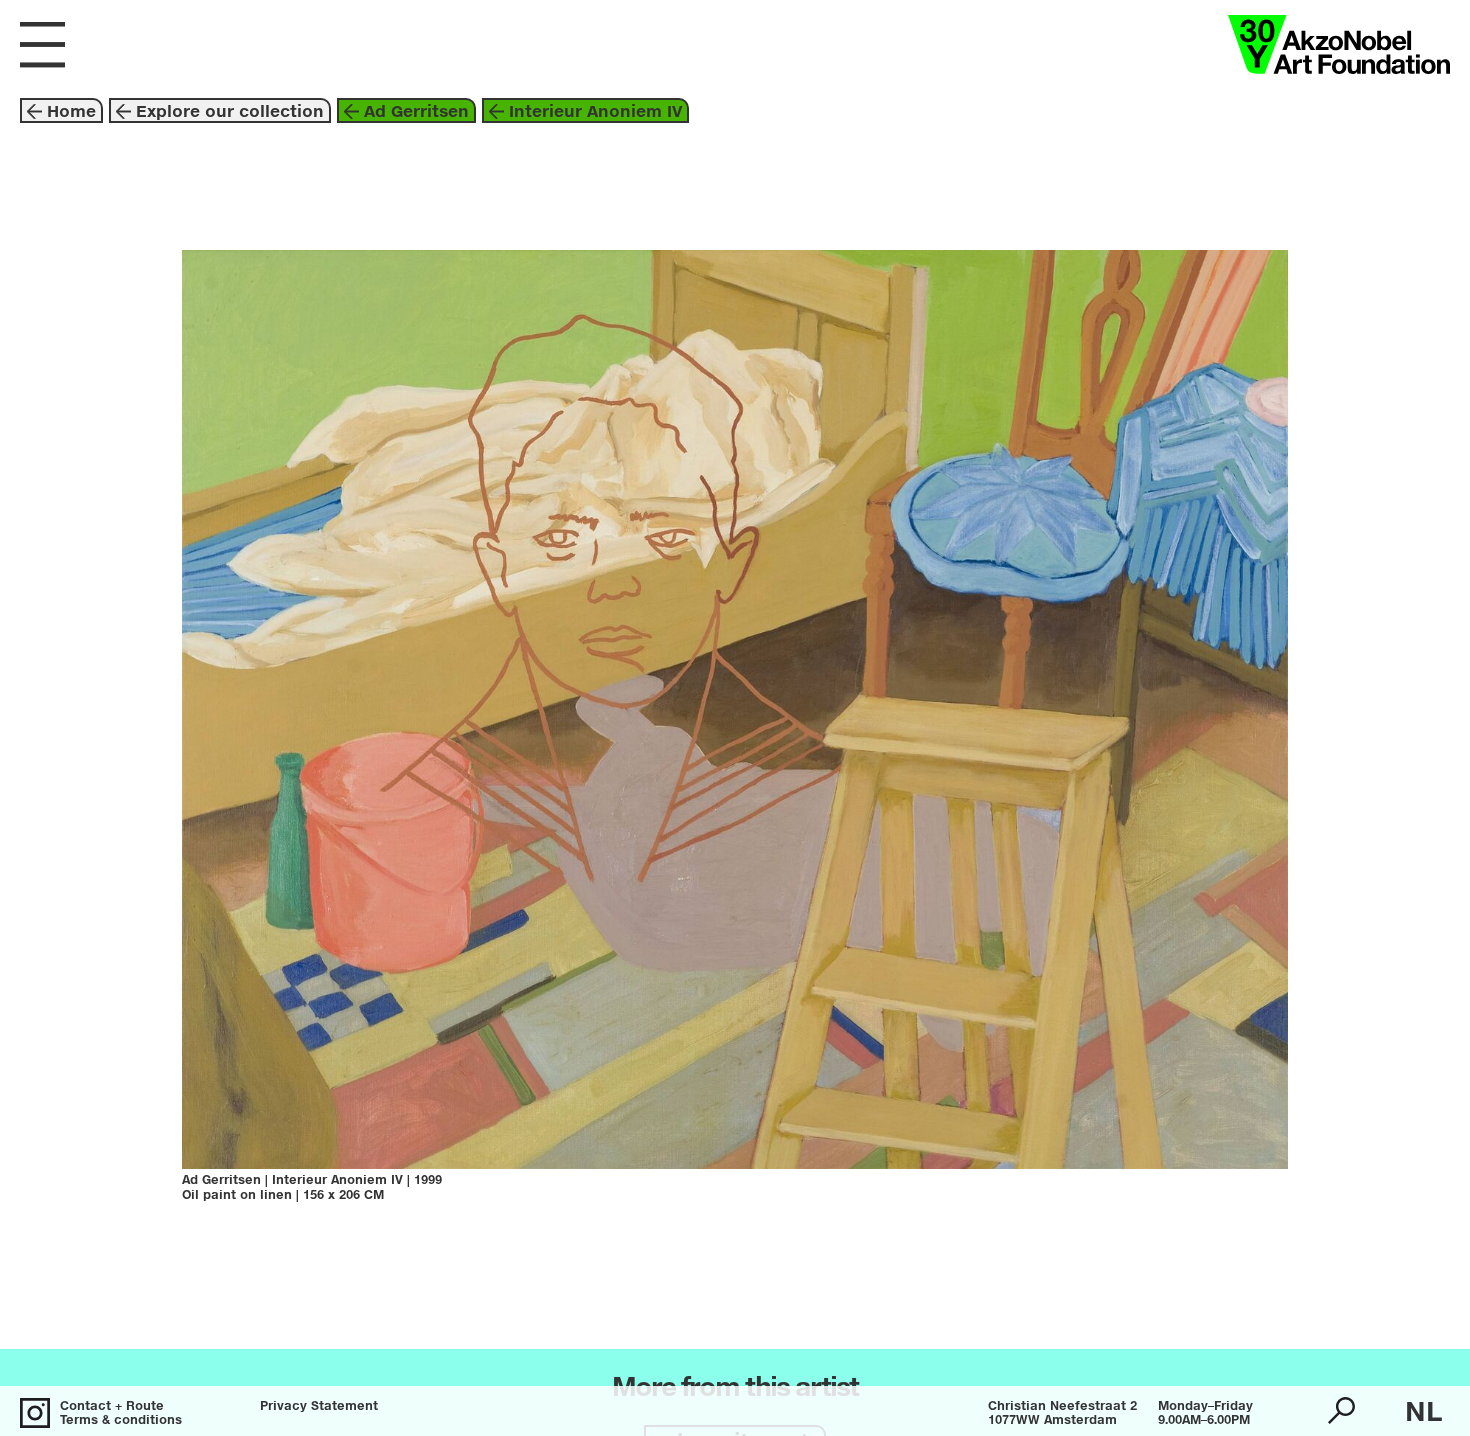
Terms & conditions (121, 1421)
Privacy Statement (319, 1407)
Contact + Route (112, 1407)
